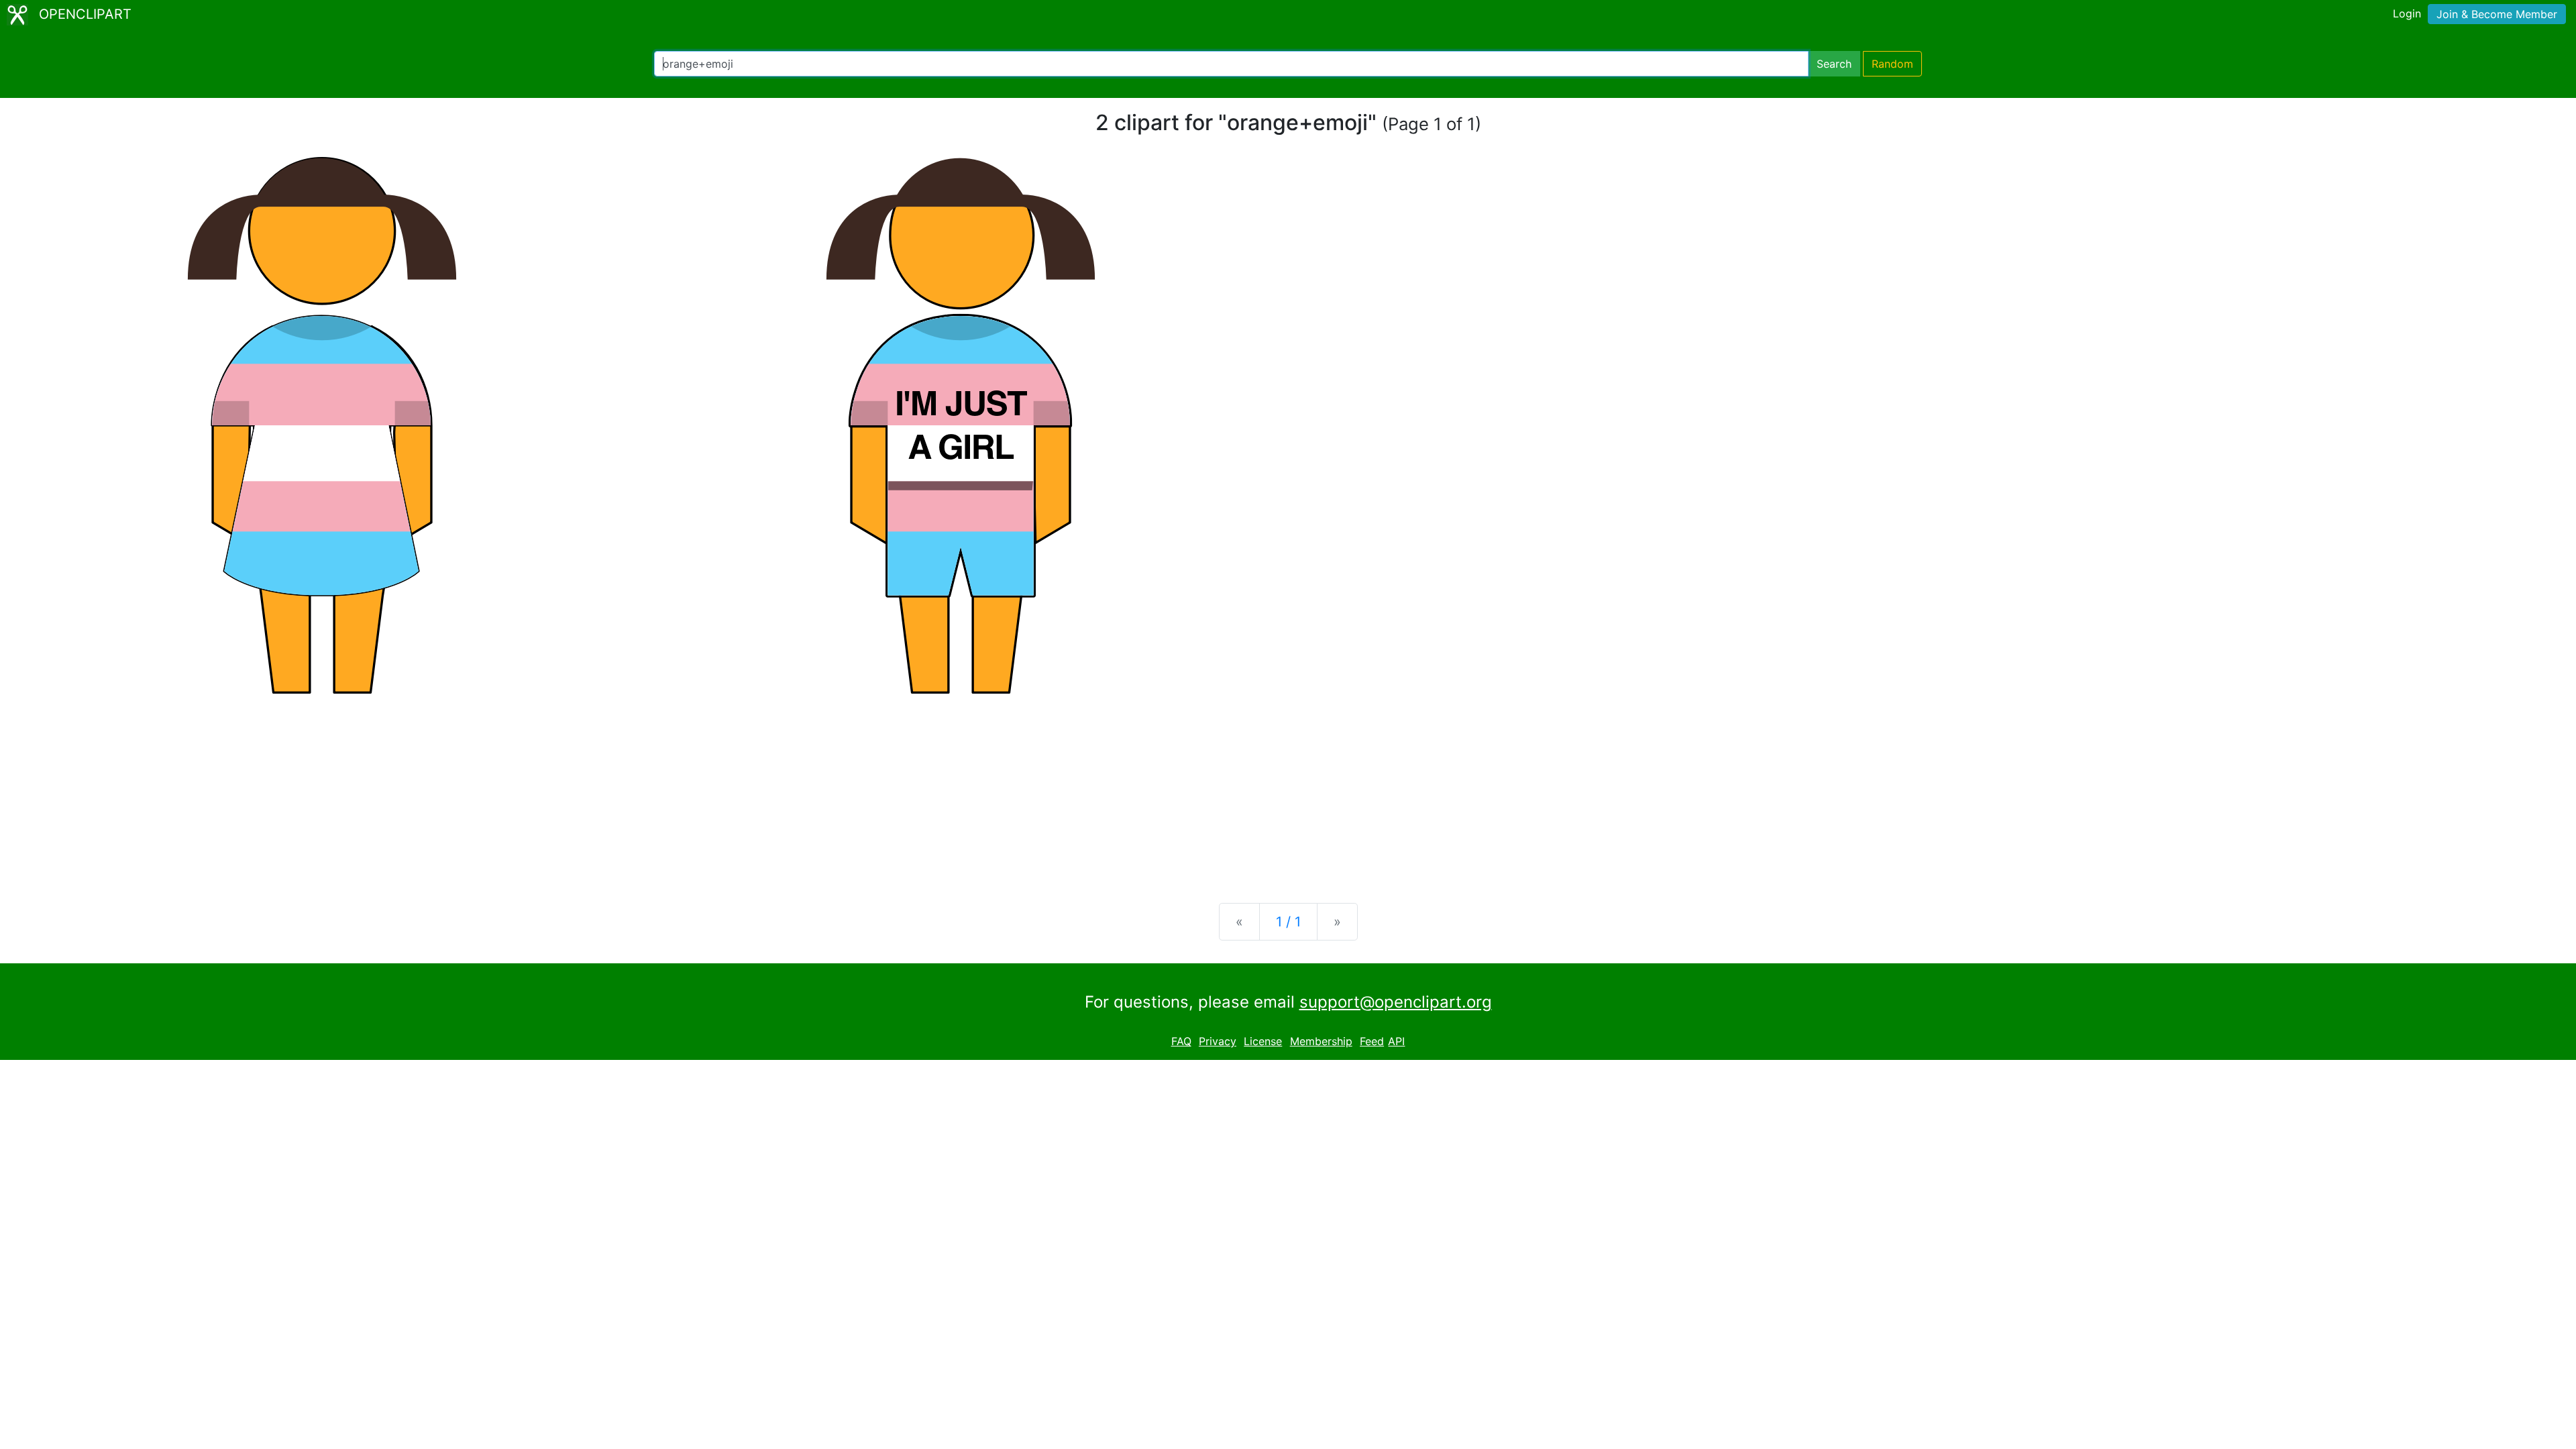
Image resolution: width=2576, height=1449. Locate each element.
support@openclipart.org (1396, 1002)
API (1396, 1041)
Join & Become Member (2497, 14)
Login (2407, 13)
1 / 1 (1288, 922)
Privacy (1218, 1041)
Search (1834, 64)
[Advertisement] (1288, 788)
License (1263, 1041)
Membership (1321, 1041)
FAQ (1181, 1041)
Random (1892, 64)
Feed (1372, 1041)
